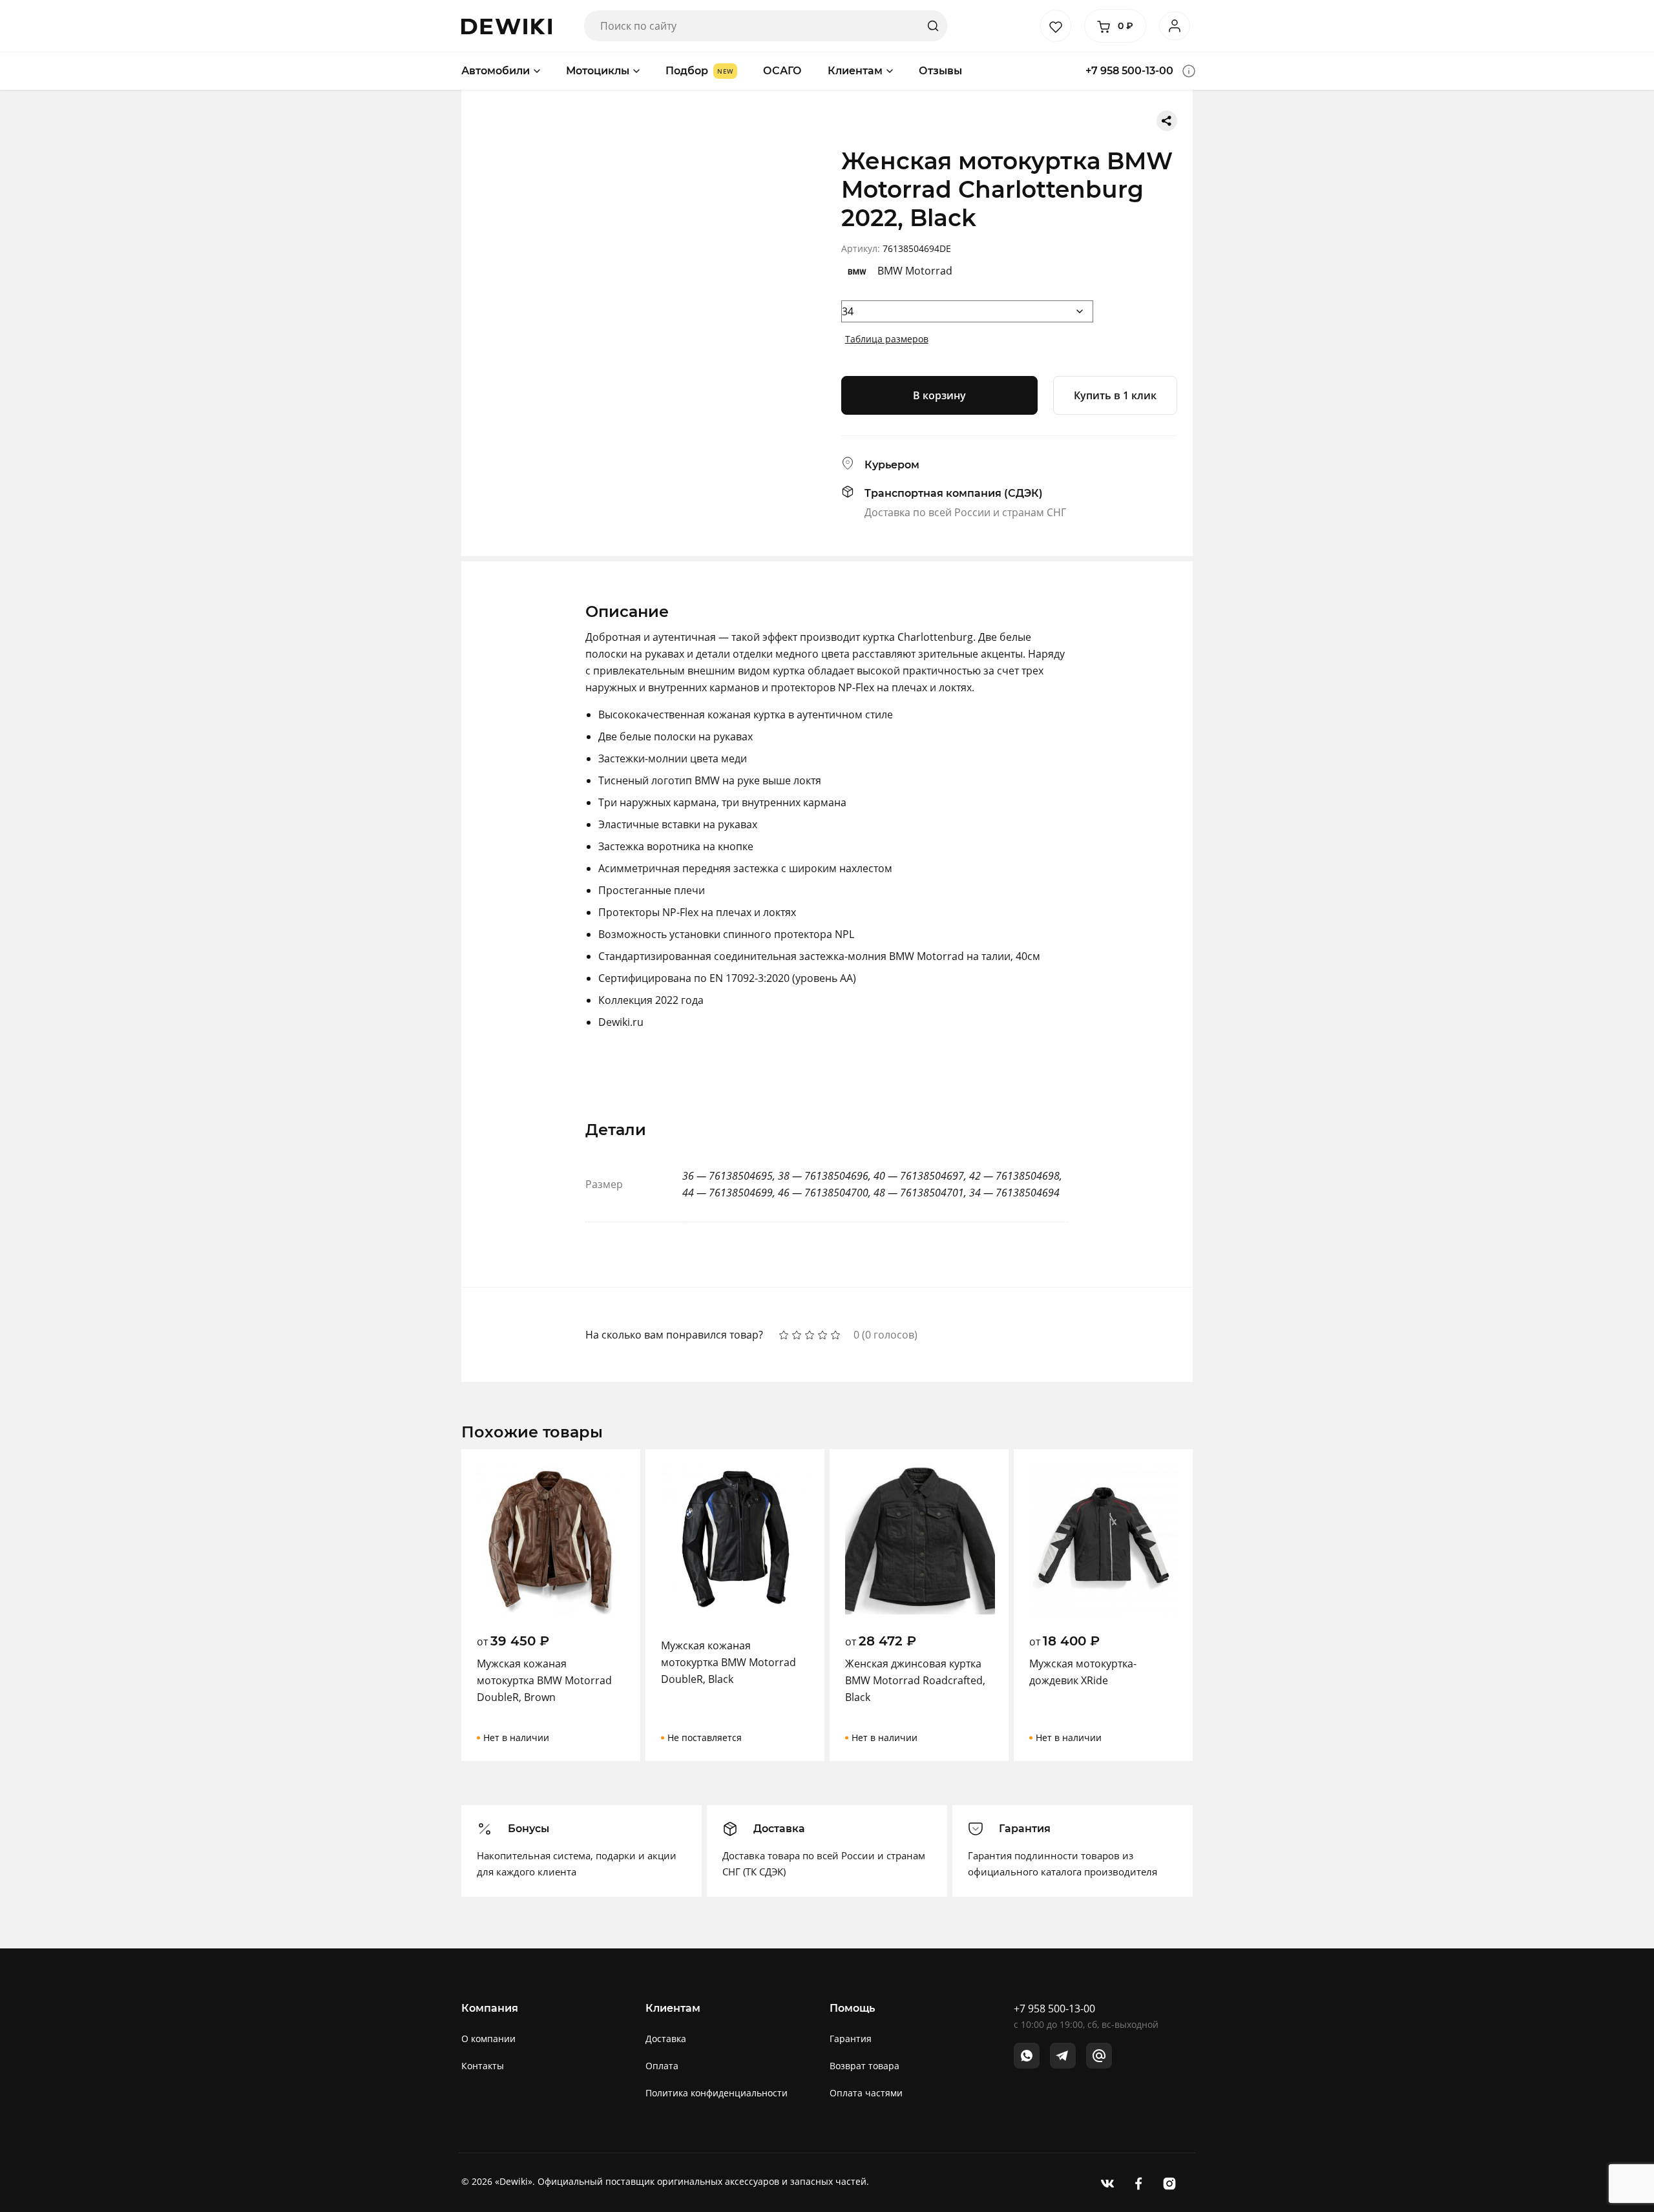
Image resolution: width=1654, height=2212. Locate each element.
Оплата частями (866, 2093)
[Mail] (1099, 2056)
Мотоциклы (598, 71)
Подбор (687, 71)
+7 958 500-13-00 (1129, 71)
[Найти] (933, 26)
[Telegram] (1063, 2056)
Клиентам (855, 71)
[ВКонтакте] (1107, 2183)
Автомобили (496, 71)
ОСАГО (782, 71)
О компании (488, 2039)
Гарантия (851, 2039)
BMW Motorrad (915, 271)
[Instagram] (1169, 2183)
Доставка (666, 2039)
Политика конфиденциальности (717, 2093)
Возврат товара (864, 2066)
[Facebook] (1138, 2183)
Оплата (662, 2066)
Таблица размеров (887, 339)
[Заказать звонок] (1189, 71)
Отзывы (940, 71)
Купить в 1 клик (1115, 395)
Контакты (483, 2066)
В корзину (939, 395)
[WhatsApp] (1027, 2056)
